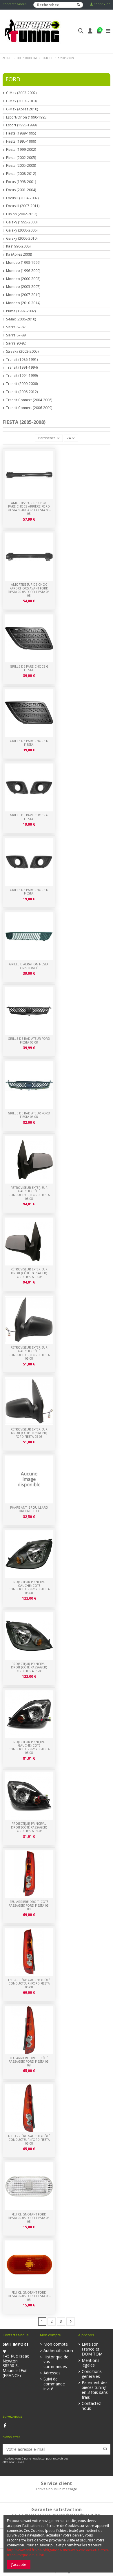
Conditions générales (92, 2374)
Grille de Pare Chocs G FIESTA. (29, 817)
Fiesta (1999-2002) (21, 150)
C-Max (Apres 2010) (22, 109)
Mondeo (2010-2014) (23, 303)
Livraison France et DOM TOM (92, 2349)
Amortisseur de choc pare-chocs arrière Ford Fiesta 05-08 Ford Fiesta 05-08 (29, 508)
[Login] (90, 32)
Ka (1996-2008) (18, 246)
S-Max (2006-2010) (21, 319)
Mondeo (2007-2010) (23, 295)
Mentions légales (91, 2363)
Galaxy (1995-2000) (22, 222)
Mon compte (56, 2344)
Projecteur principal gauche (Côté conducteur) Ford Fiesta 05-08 (29, 1747)
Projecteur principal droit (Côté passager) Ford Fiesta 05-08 (29, 1827)
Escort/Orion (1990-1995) (27, 117)
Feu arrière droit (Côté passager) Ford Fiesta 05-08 (29, 2062)
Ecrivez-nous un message (57, 2489)
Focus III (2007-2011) (23, 206)
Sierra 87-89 (16, 335)
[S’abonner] (105, 2449)
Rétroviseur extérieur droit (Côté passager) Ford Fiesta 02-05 (29, 1273)
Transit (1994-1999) (22, 376)
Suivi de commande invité (54, 2384)
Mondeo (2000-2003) (23, 279)
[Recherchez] (79, 5)
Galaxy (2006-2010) (22, 239)
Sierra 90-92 (16, 343)
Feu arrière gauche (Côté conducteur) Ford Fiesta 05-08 (29, 2140)
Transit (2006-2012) (22, 392)
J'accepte (19, 2565)
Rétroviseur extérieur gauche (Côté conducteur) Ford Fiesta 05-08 (29, 1353)
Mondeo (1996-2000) (23, 271)
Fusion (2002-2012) (22, 214)
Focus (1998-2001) (21, 182)
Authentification (58, 2351)
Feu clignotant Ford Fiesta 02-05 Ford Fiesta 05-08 (29, 2296)
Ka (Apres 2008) (19, 254)
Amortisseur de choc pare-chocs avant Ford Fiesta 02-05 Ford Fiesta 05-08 (29, 590)
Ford (13, 79)
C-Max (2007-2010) (21, 101)
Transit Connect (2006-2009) (29, 408)
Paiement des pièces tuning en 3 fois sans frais (95, 2390)
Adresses (52, 2373)
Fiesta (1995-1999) (21, 141)
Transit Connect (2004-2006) (29, 400)
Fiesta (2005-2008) (21, 166)
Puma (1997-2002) (21, 311)
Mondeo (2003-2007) (23, 287)
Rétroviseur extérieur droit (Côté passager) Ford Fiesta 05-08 (29, 1433)
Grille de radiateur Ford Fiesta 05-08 (29, 1115)
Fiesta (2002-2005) (21, 158)
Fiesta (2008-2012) (21, 174)
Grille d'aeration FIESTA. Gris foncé (29, 966)
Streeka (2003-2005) (22, 352)
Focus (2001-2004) (21, 190)
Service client (57, 2483)
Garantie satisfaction (57, 2509)
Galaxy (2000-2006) (22, 230)
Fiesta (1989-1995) (21, 133)
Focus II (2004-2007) (22, 198)
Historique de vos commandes (56, 2362)
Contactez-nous (14, 4)
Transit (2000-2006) (22, 384)
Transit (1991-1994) (22, 368)
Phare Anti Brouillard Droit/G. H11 (29, 1509)
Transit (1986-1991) (22, 360)
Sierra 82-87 (16, 327)
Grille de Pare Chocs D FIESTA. (29, 892)
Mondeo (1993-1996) (23, 263)
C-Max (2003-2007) (21, 93)
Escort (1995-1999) (21, 125)
